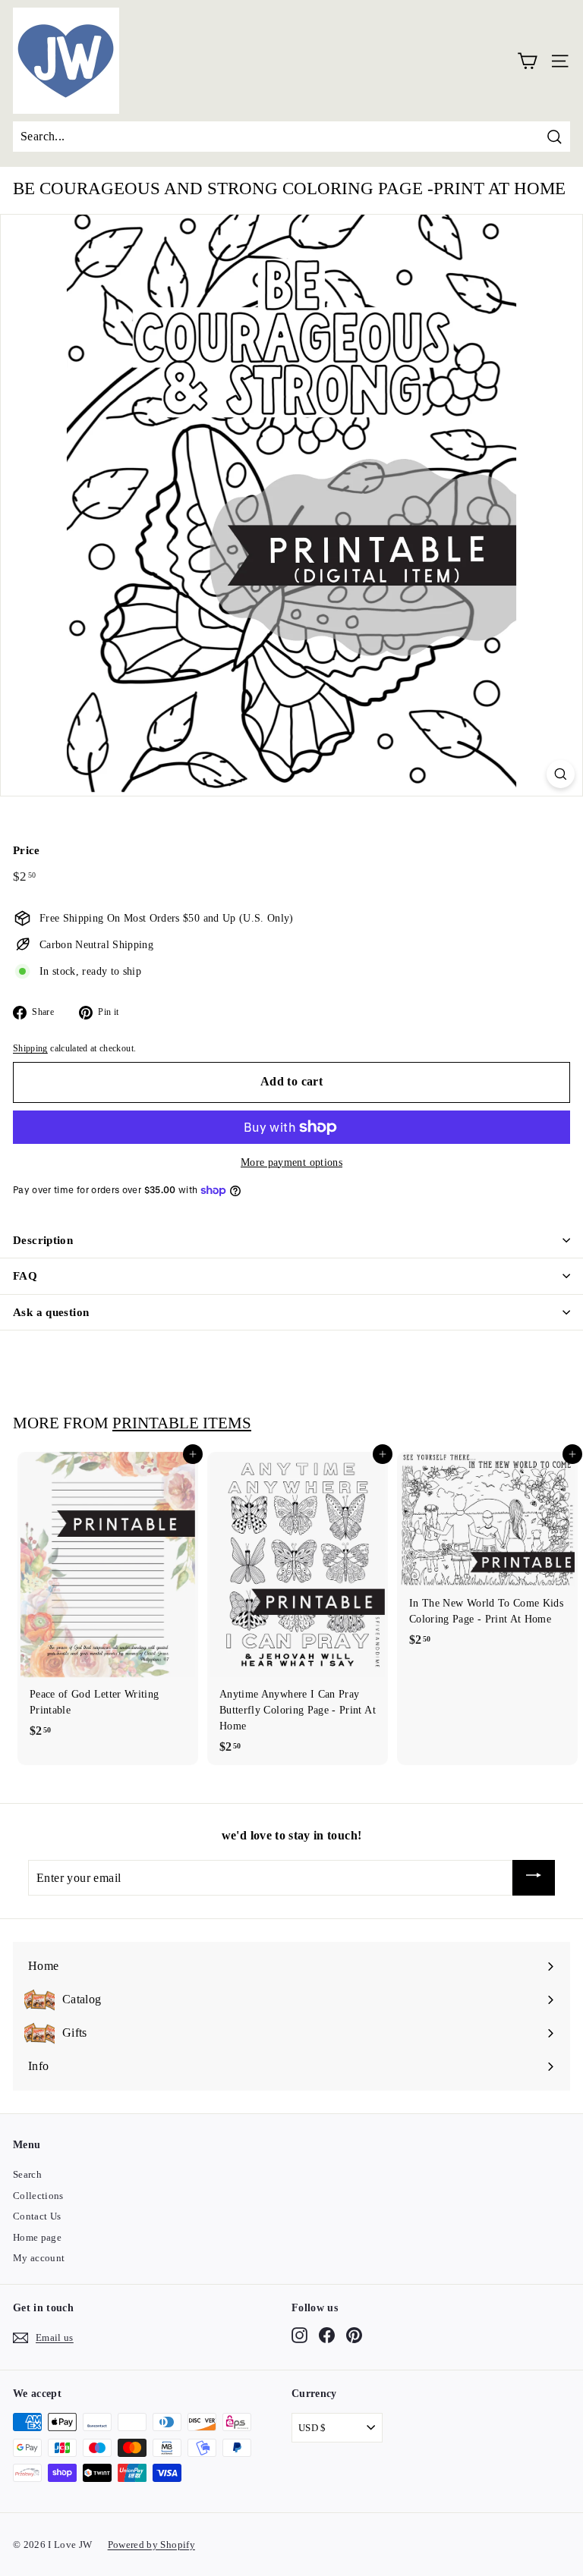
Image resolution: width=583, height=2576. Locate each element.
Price (27, 850)
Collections (38, 2196)
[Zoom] (561, 774)
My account (39, 2258)
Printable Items (182, 1423)
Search (27, 2174)
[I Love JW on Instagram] (299, 2336)
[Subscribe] (534, 1878)
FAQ (25, 1276)
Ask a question (51, 1312)
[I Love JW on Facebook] (327, 2336)
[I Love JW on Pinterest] (354, 2336)
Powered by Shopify (151, 2545)
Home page (37, 2237)
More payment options (291, 1162)
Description (43, 1240)
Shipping (30, 1048)
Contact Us (37, 2216)
